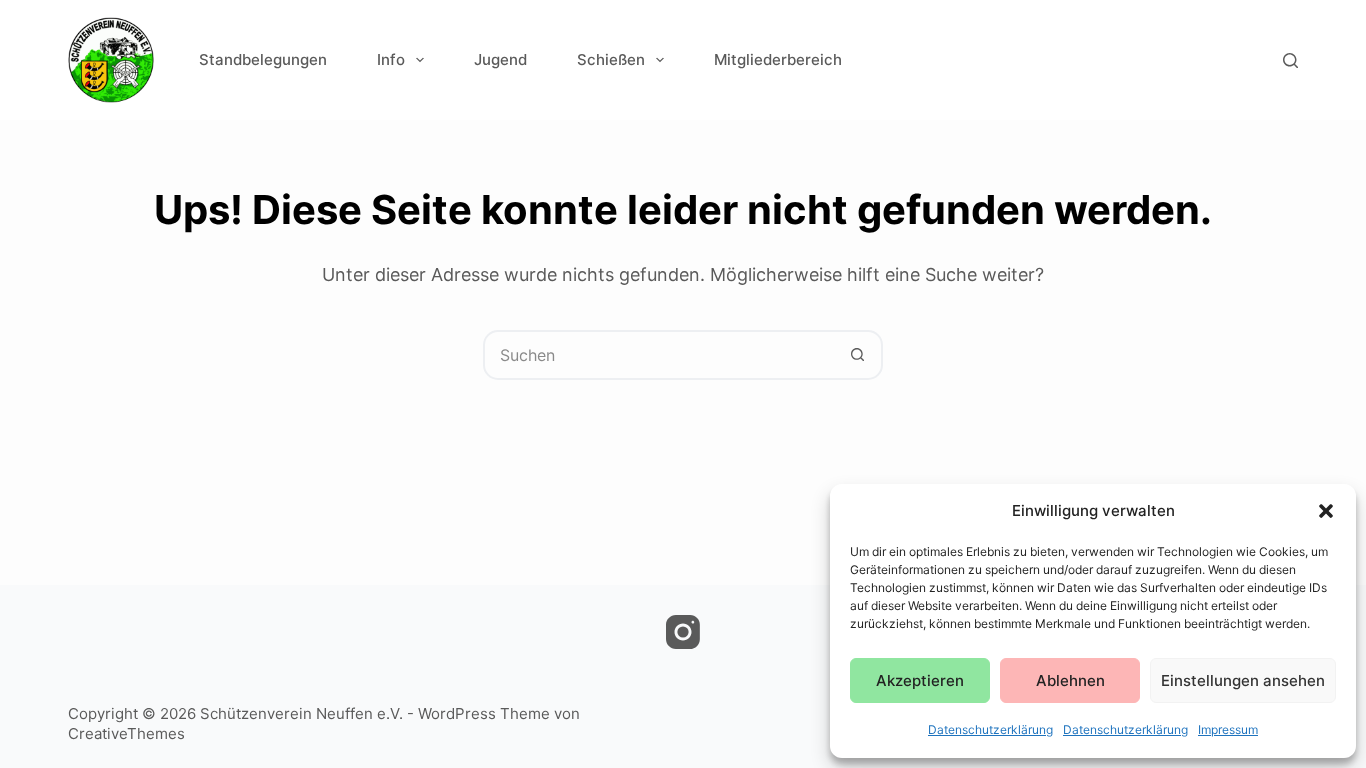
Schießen (611, 59)
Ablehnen (1070, 680)
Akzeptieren (920, 680)
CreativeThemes (126, 733)
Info (391, 59)
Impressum (1228, 729)
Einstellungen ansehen (1243, 680)
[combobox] (660, 355)
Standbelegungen (263, 59)
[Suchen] (1290, 60)
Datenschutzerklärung (990, 729)
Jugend (500, 59)
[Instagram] (683, 632)
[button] (1326, 511)
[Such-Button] (858, 355)
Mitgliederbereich (778, 59)
